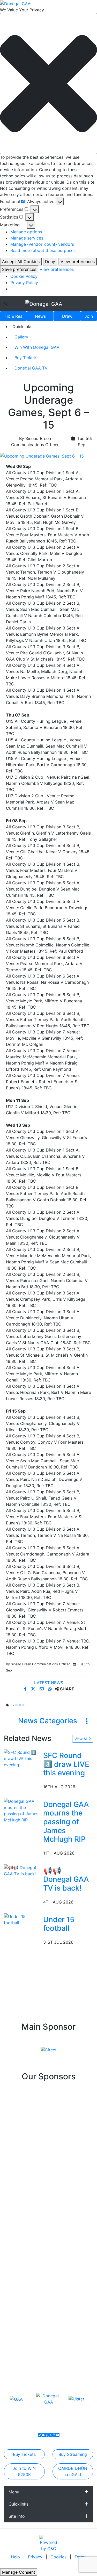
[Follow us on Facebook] (47, 2435)
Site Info (17, 2516)
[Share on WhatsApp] (51, 1689)
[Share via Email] (42, 1689)
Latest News (49, 1683)
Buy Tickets (26, 358)
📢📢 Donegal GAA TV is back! (66, 1879)
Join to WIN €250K (24, 2471)
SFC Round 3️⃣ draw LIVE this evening (66, 1764)
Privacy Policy (24, 283)
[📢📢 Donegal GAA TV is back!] (23, 1870)
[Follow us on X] (50, 2435)
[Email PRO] (43, 2435)
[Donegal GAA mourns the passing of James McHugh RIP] (23, 1810)
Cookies (58, 2557)
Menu (14, 2492)
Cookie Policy (24, 276)
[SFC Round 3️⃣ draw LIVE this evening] (23, 1758)
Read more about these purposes (43, 250)
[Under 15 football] (23, 1919)
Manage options (26, 232)
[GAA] (16, 2399)
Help (16, 2557)
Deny (50, 262)
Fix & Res (13, 316)
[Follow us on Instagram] (54, 2435)
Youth (18, 1705)
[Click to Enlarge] (48, 456)
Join (89, 316)
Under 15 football (59, 1924)
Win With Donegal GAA (37, 347)
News (40, 316)
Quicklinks (18, 2504)
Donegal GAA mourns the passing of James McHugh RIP (66, 1822)
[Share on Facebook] (26, 1689)
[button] (48, 84)
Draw (67, 316)
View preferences (78, 262)
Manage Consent (19, 2572)
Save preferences (19, 269)
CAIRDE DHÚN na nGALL (73, 2471)
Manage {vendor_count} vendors (42, 244)
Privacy (36, 2557)
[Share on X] (34, 1689)
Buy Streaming (73, 2454)
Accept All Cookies (21, 262)
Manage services (27, 238)
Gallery (21, 337)
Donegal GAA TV (31, 368)
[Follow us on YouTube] (58, 2435)
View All (81, 1739)
